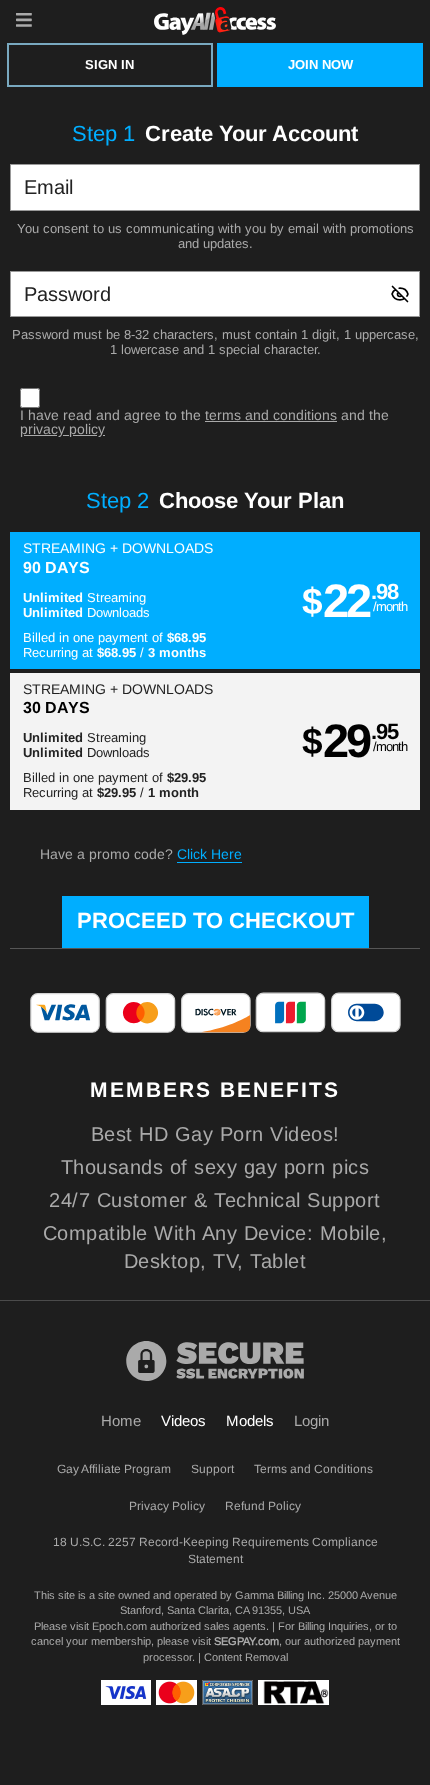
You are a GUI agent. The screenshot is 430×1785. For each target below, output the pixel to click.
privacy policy (62, 429)
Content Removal (246, 1657)
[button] (215, 600)
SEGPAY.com (246, 1641)
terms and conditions (271, 415)
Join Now (320, 64)
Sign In (109, 64)
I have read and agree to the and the (204, 422)
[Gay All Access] (215, 20)
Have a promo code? (141, 854)
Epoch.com (119, 1626)
